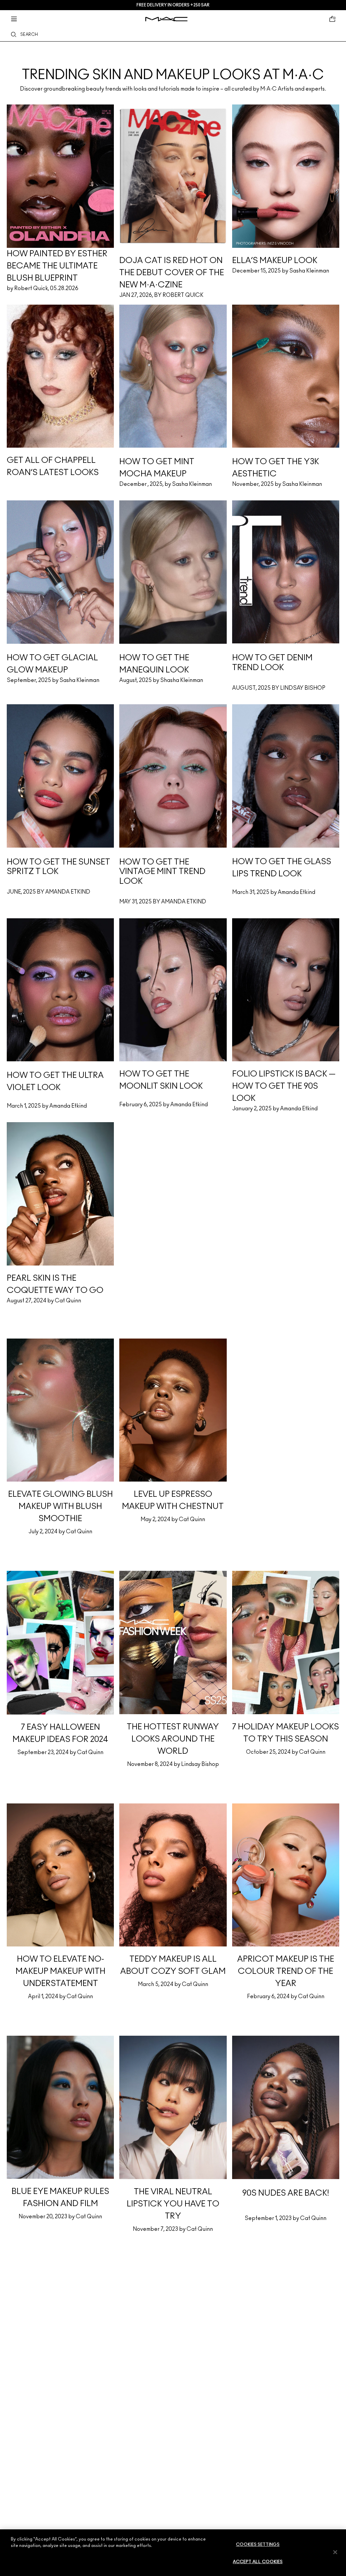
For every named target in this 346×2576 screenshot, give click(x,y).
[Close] (335, 2552)
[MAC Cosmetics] (166, 19)
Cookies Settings (258, 2545)
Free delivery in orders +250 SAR (173, 5)
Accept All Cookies (258, 2562)
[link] (173, 63)
